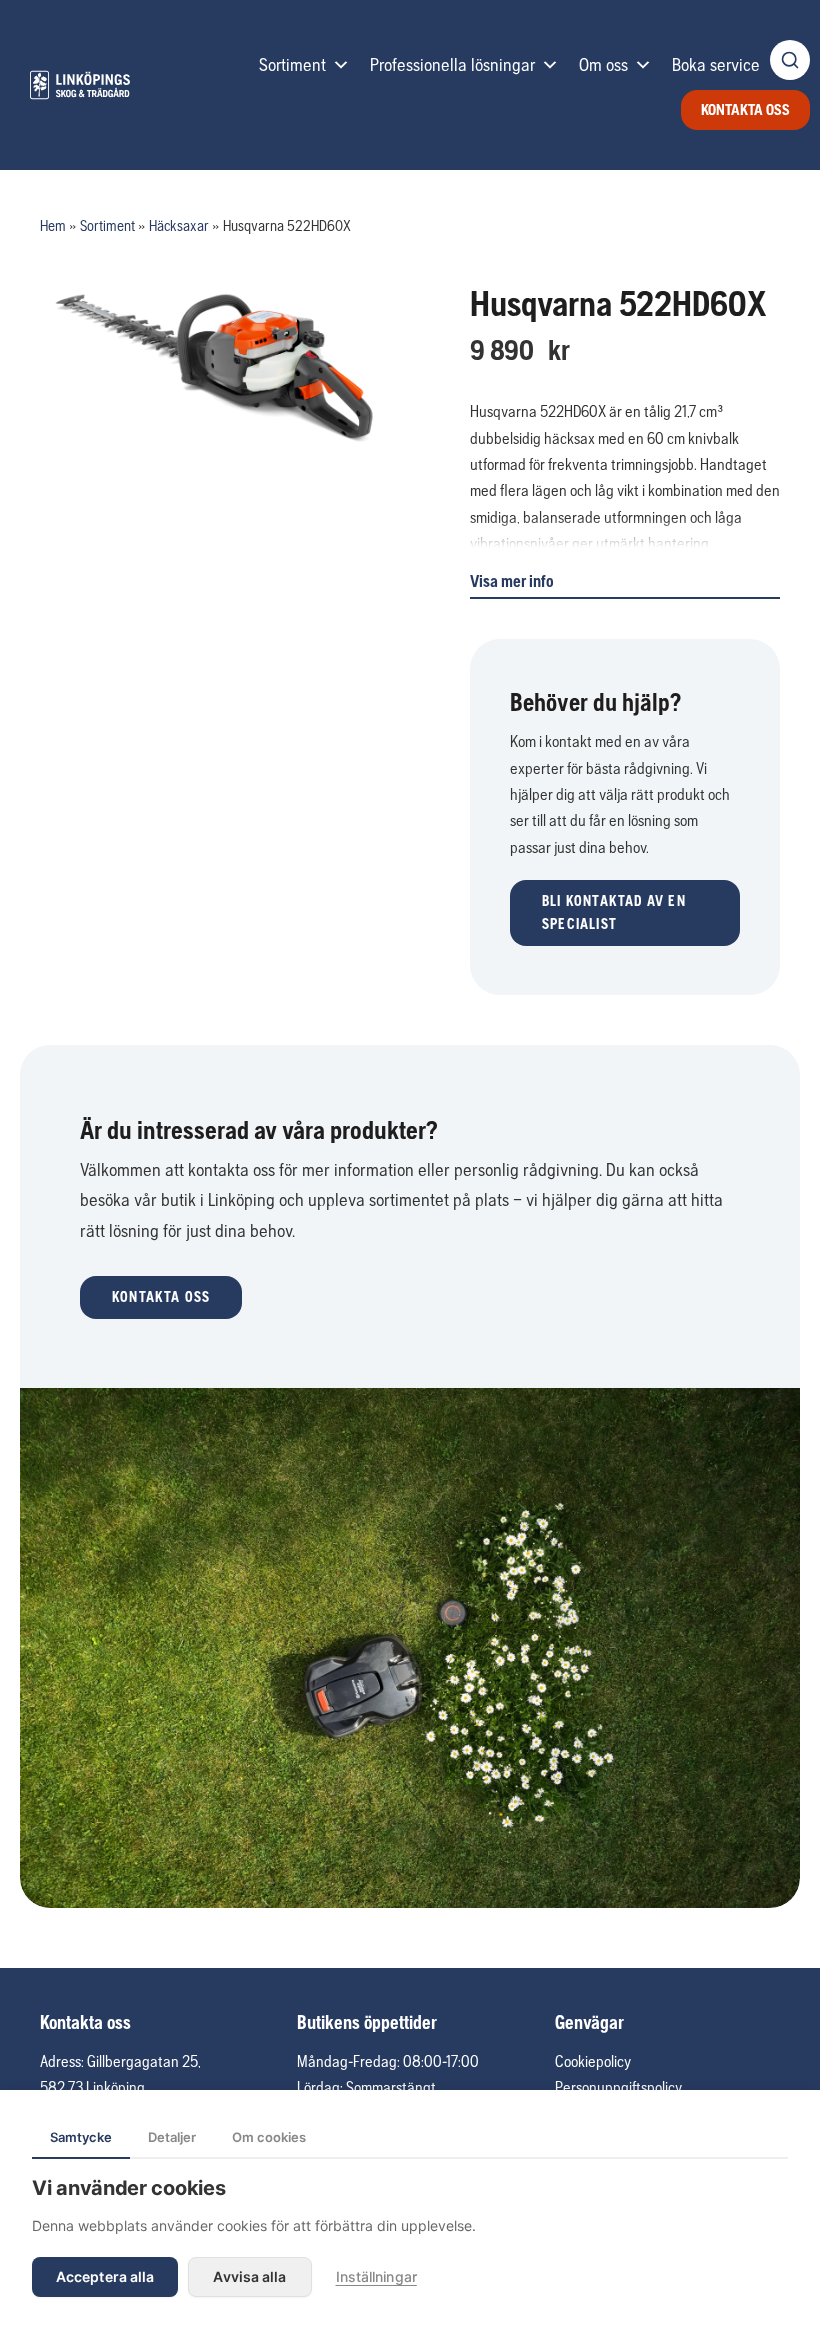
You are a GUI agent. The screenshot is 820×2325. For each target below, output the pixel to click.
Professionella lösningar (452, 64)
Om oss (603, 64)
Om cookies (269, 2137)
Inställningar (376, 2276)
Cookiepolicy (593, 2061)
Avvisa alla (249, 2276)
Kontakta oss (745, 109)
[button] (625, 913)
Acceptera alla (105, 2276)
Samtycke (81, 2137)
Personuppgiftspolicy (618, 2087)
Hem (53, 225)
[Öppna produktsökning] (790, 60)
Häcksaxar (179, 225)
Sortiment (292, 64)
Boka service (716, 64)
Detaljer (172, 2137)
